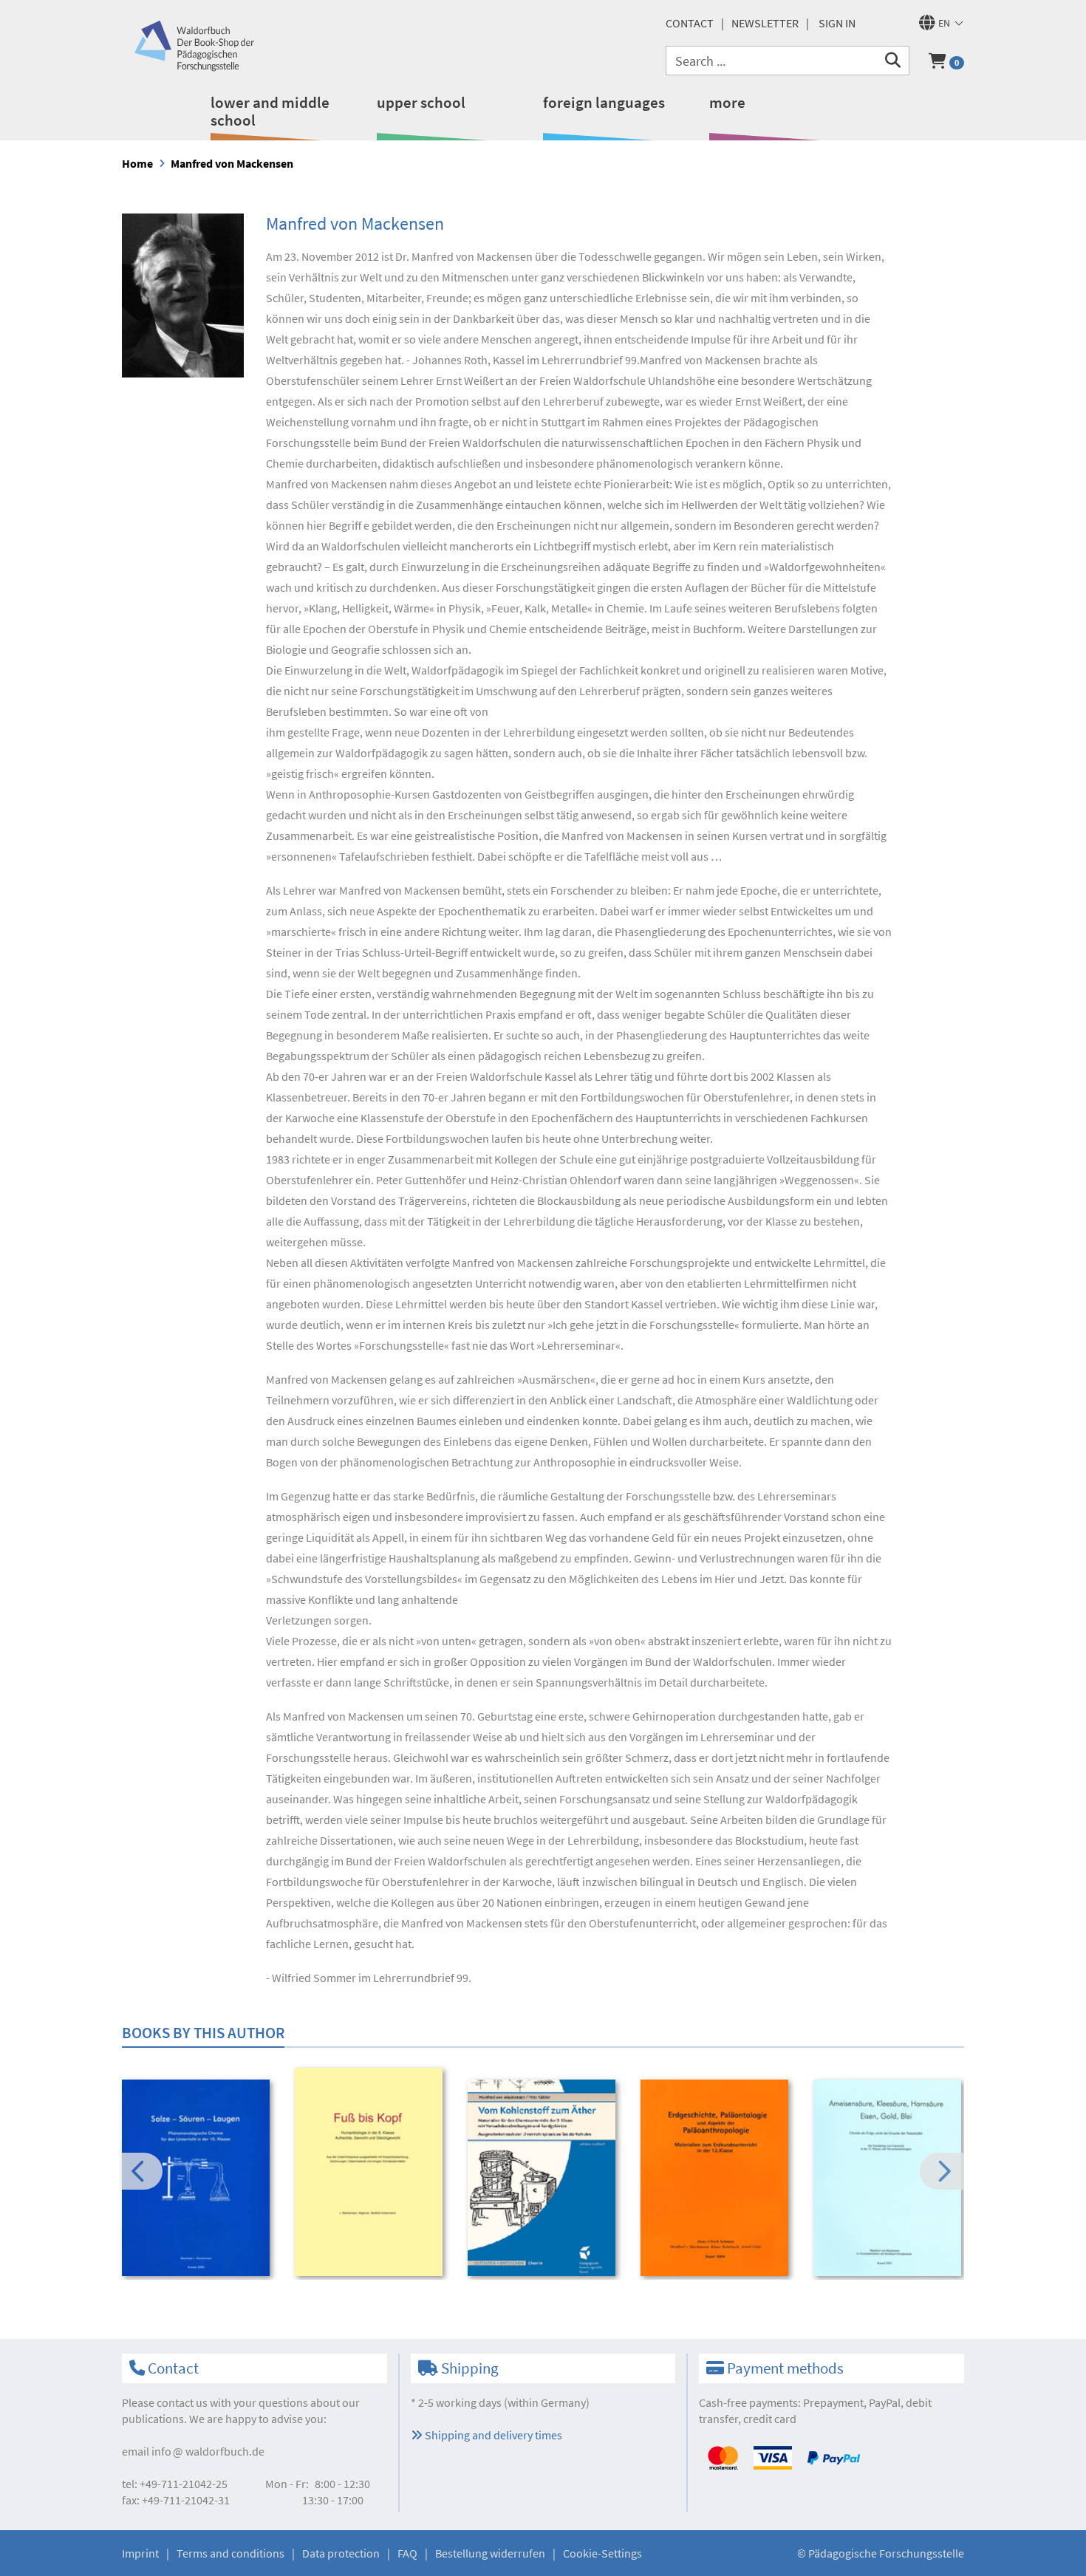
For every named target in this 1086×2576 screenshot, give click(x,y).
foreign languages (604, 102)
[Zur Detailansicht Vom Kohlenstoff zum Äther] (544, 2178)
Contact (690, 23)
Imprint (140, 2553)
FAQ (407, 2553)
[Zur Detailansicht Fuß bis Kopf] (371, 2172)
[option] (198, 2180)
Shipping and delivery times (492, 2435)
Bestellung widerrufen (490, 2553)
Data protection (341, 2553)
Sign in (837, 23)
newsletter (765, 23)
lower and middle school (270, 111)
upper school (421, 102)
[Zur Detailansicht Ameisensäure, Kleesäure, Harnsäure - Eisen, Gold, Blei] (890, 2178)
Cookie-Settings (602, 2553)
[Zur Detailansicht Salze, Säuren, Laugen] (198, 2178)
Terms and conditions (230, 2553)
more (727, 102)
